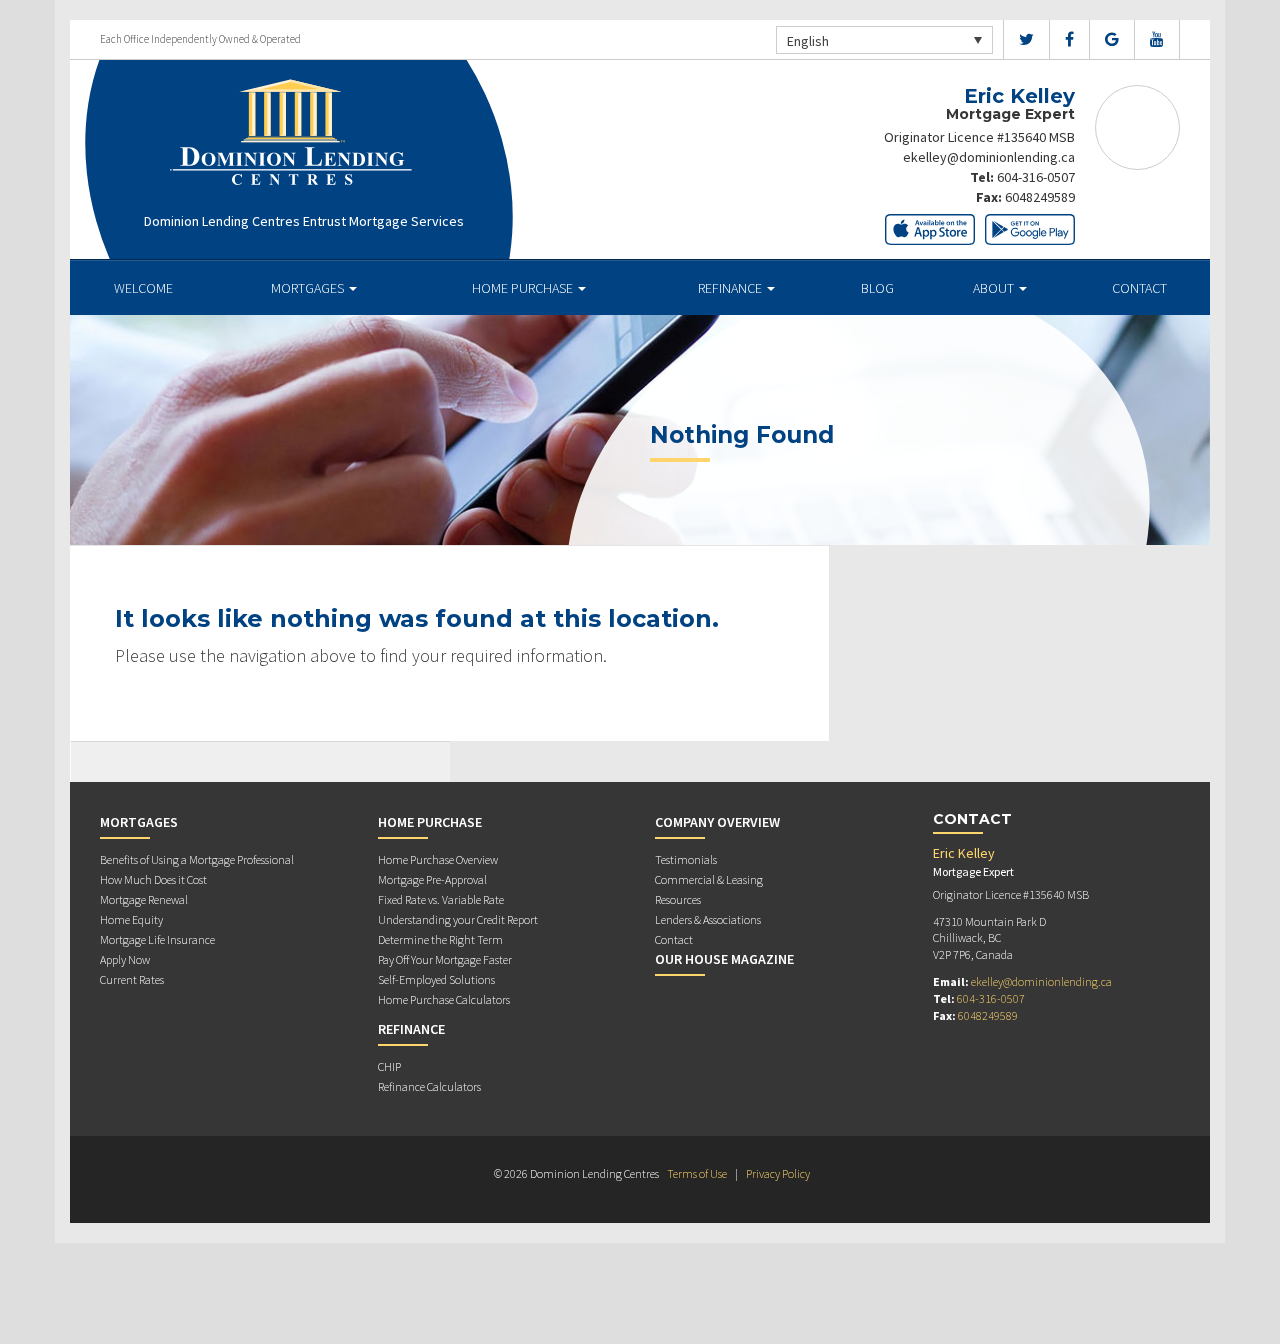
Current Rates (132, 979)
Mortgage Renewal (144, 899)
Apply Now (125, 959)
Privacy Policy (778, 1173)
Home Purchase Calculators (444, 999)
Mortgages (309, 288)
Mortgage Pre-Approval (432, 879)
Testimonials (686, 859)
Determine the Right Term (440, 939)
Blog (877, 288)
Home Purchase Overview (438, 859)
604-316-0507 (1036, 177)
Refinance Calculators (429, 1086)
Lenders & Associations (708, 919)
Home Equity (131, 919)
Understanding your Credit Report (458, 919)
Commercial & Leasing (709, 879)
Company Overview (717, 822)
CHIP (389, 1066)
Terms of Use (697, 1173)
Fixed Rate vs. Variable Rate (441, 899)
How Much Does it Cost (153, 879)
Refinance (731, 288)
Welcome (143, 288)
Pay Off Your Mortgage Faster (445, 959)
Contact (1139, 288)
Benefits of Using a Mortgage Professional (197, 859)
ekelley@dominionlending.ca (989, 157)
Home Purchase (524, 288)
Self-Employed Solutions (436, 979)
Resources (678, 899)
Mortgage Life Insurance (157, 939)
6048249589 (1040, 197)
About (995, 288)
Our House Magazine (724, 959)
